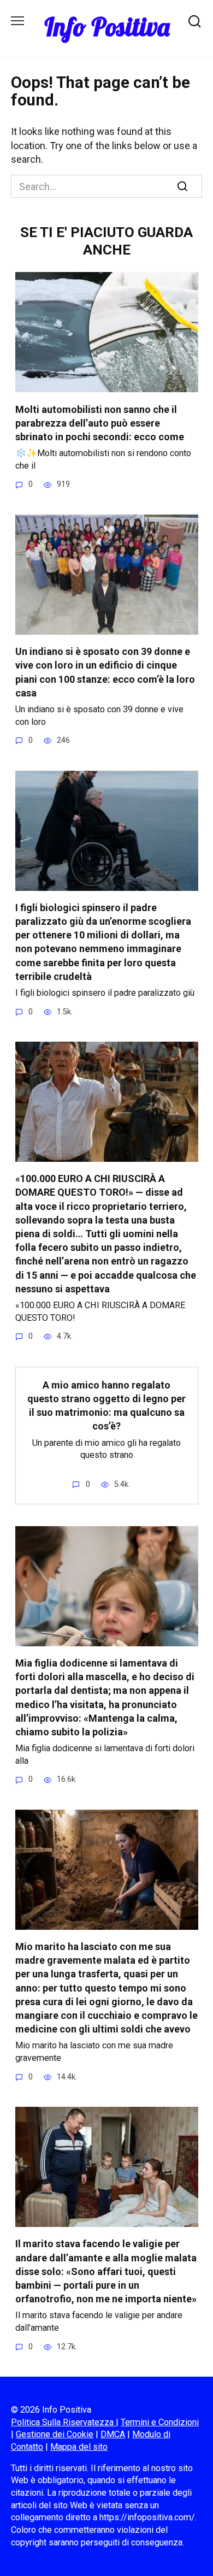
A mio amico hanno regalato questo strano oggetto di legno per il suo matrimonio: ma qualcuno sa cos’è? (106, 1406)
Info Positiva (107, 27)
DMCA (113, 2434)
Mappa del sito (79, 2447)
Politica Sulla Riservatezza (63, 2422)
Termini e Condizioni (160, 2422)
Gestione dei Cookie (55, 2434)
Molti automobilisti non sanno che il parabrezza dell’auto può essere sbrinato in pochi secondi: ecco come (100, 423)
